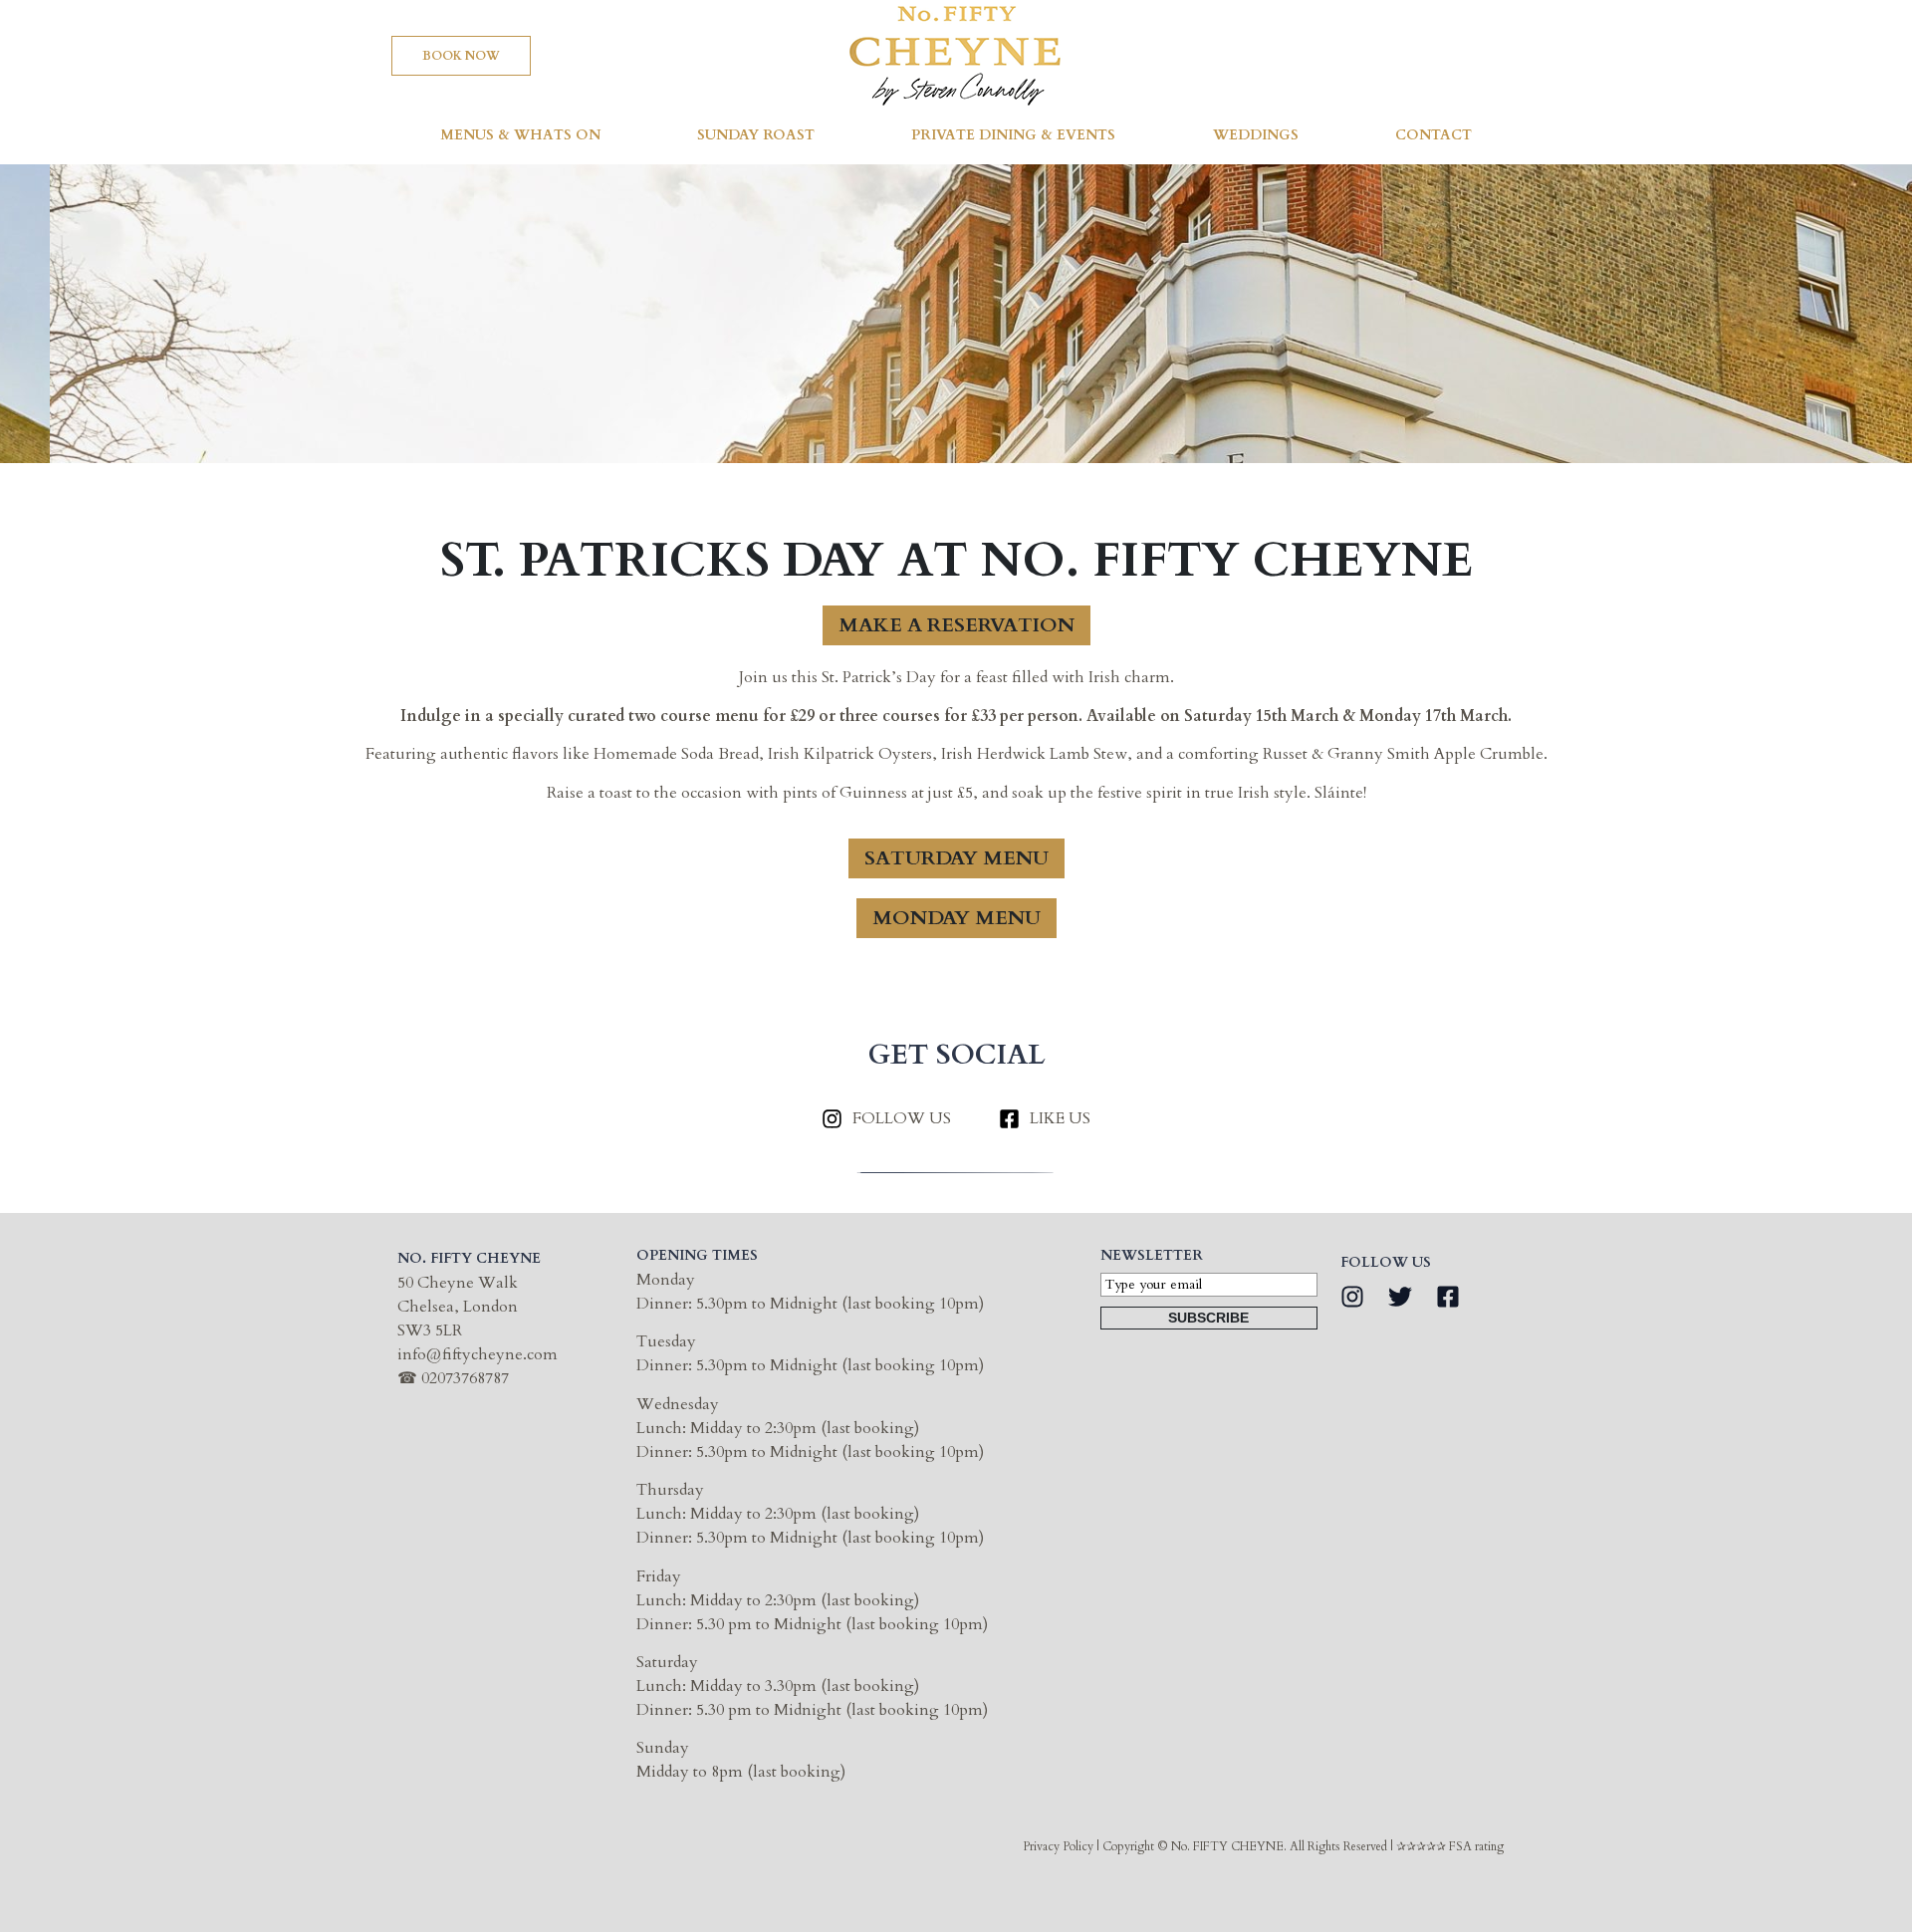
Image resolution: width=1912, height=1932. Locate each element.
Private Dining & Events (1013, 135)
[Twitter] (1400, 1297)
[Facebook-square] (1448, 1297)
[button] (461, 56)
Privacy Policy (1058, 1846)
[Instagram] (1352, 1297)
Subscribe (1208, 1318)
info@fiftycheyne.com (478, 1354)
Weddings (1256, 135)
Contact (1434, 135)
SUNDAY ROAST (756, 135)
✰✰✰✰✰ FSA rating (1450, 1846)
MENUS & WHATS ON (520, 135)
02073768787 (465, 1378)
